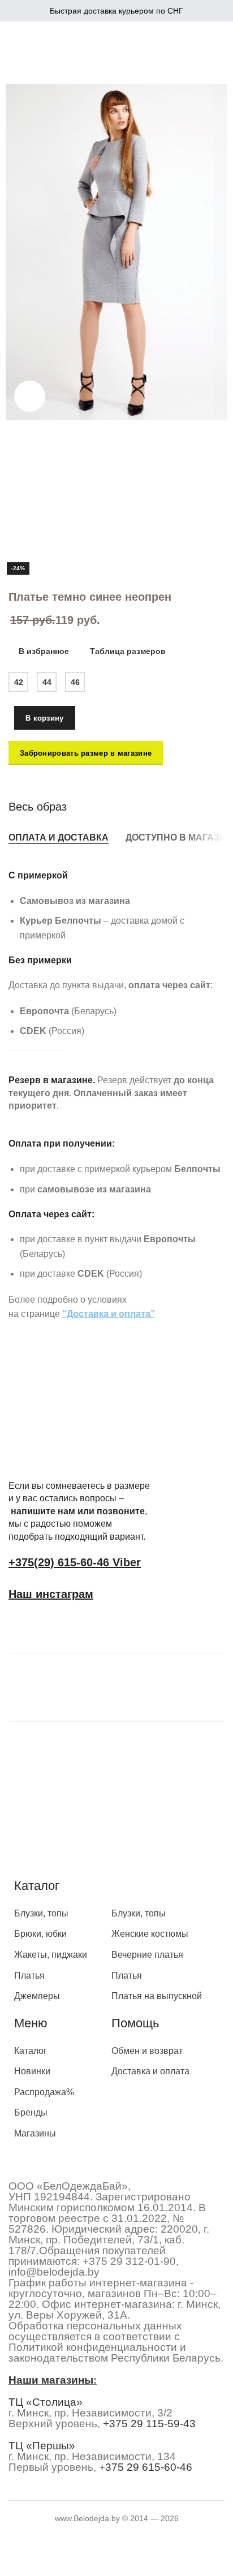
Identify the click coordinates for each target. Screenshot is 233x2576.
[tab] (59, 837)
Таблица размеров (128, 651)
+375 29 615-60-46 (146, 2467)
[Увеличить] (30, 396)
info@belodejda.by (54, 2272)
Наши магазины (51, 2380)
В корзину (45, 718)
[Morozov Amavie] (156, 1685)
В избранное (44, 651)
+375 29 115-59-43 (149, 2424)
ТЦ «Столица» (46, 2402)
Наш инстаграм (51, 1594)
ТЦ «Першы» (42, 2446)
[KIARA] (54, 1685)
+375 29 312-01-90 (129, 2261)
